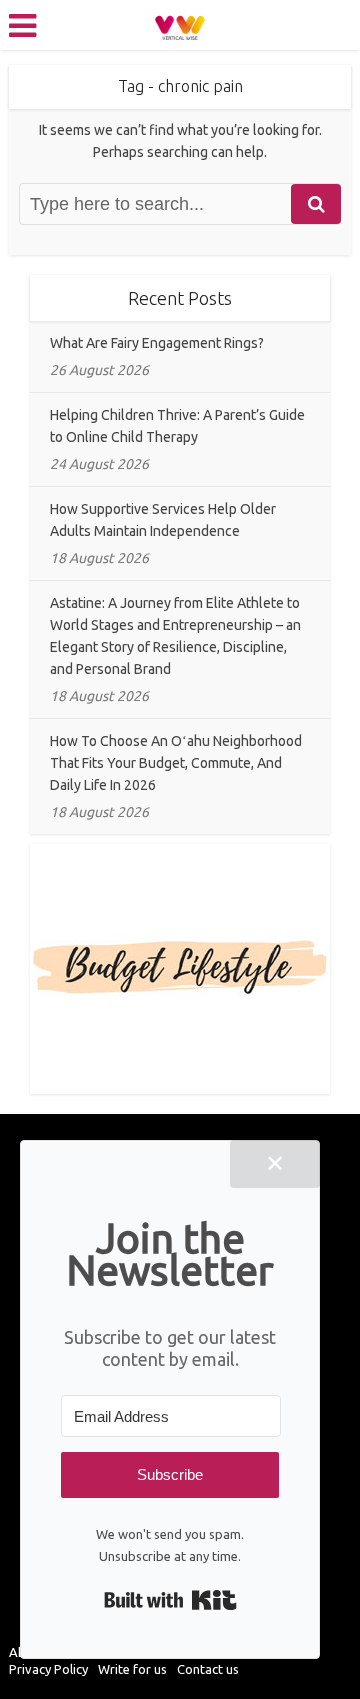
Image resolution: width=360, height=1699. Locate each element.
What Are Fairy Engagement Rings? (157, 343)
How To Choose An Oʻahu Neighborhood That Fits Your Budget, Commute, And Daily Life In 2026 (176, 763)
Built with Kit (170, 1600)
